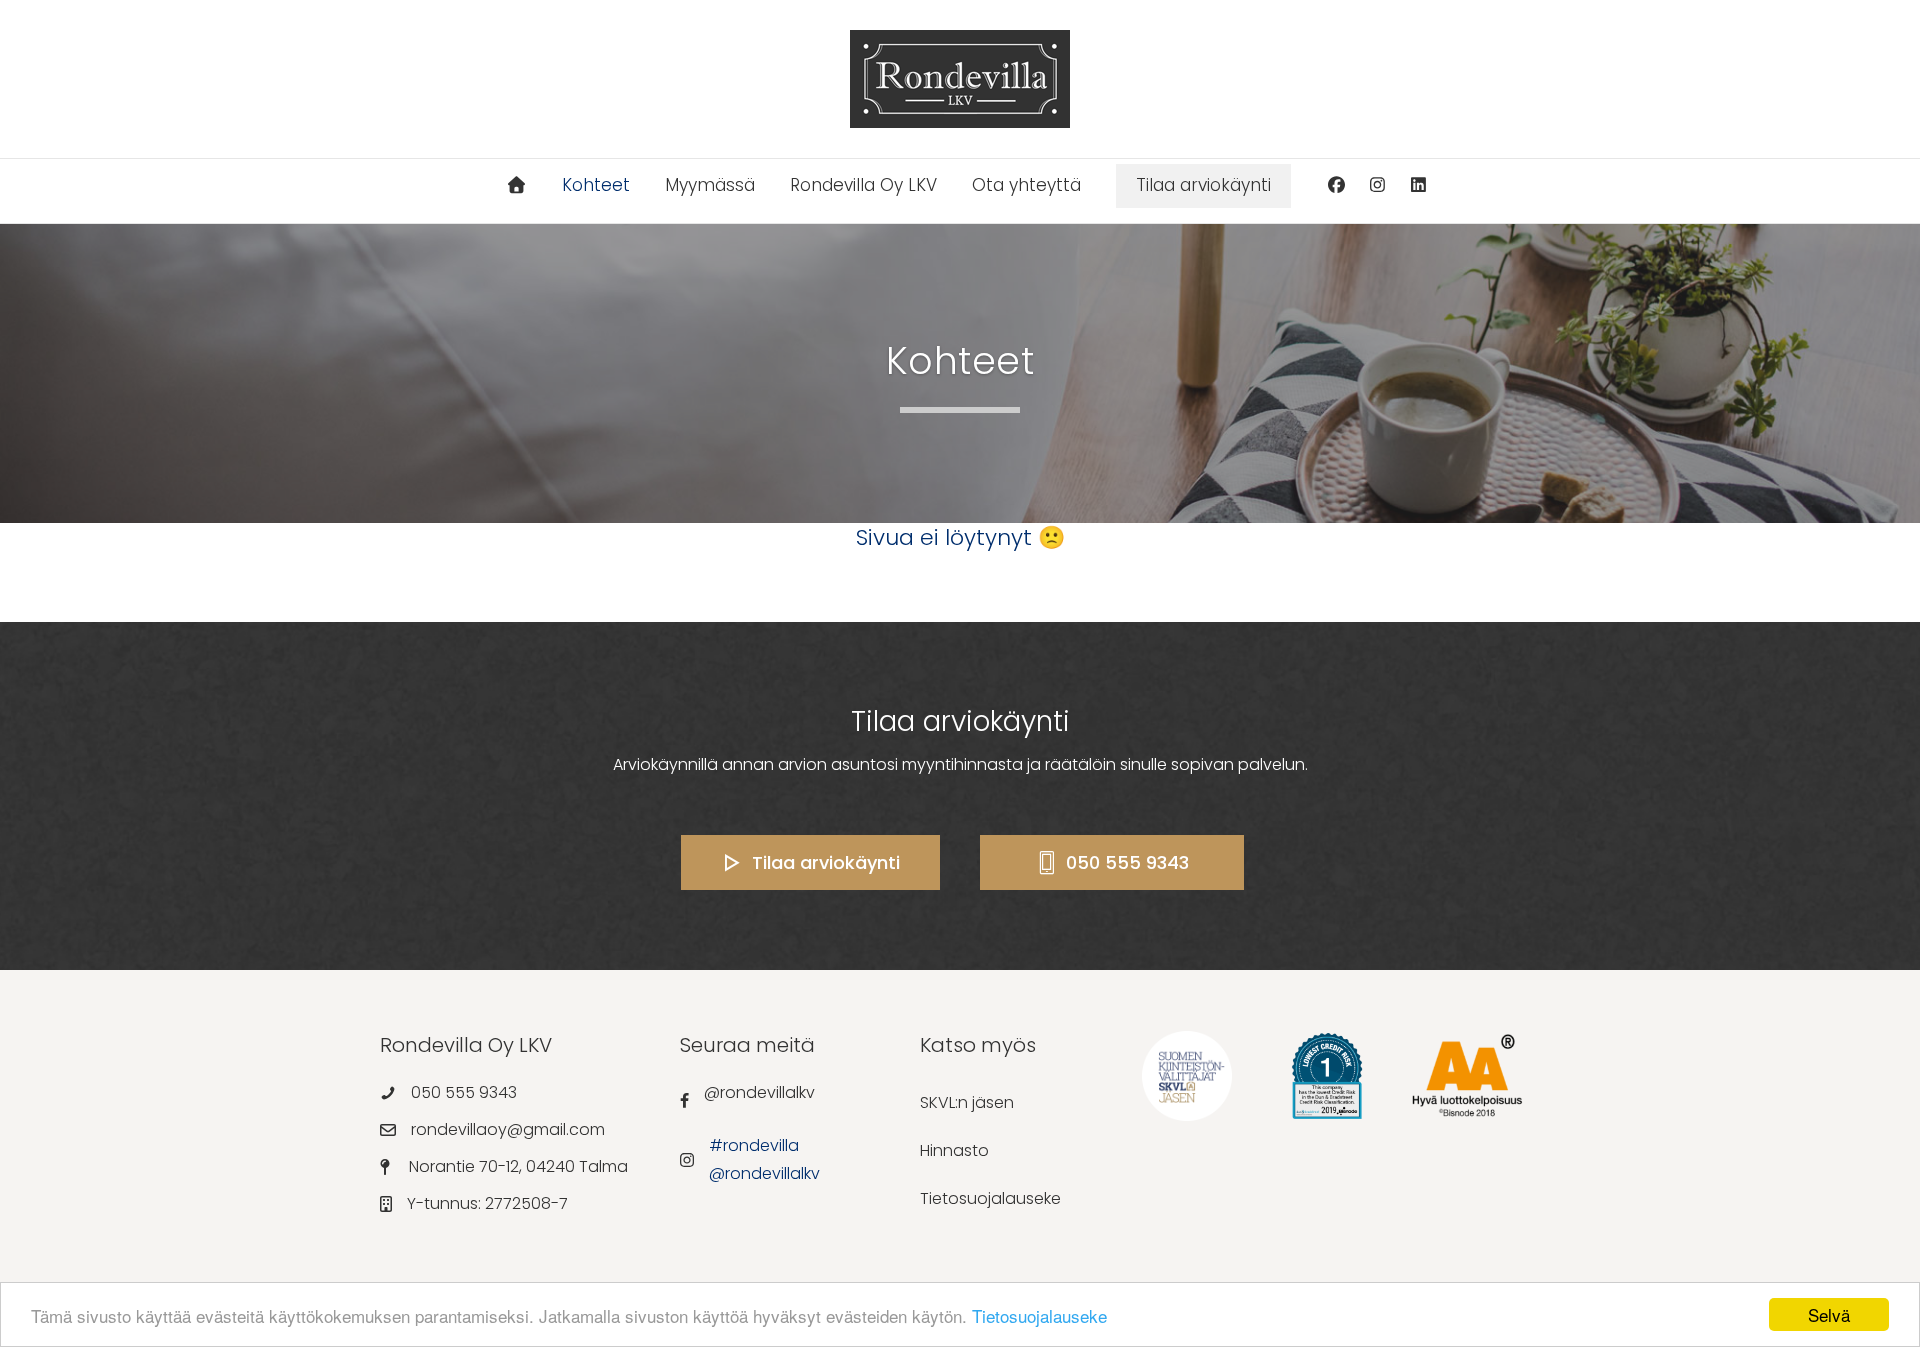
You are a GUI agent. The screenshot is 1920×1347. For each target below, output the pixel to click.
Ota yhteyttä (1026, 185)
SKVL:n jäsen (967, 1102)
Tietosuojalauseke (1039, 1315)
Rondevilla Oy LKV (863, 185)
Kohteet (596, 185)
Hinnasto (954, 1150)
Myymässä (710, 185)
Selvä (1829, 1314)
